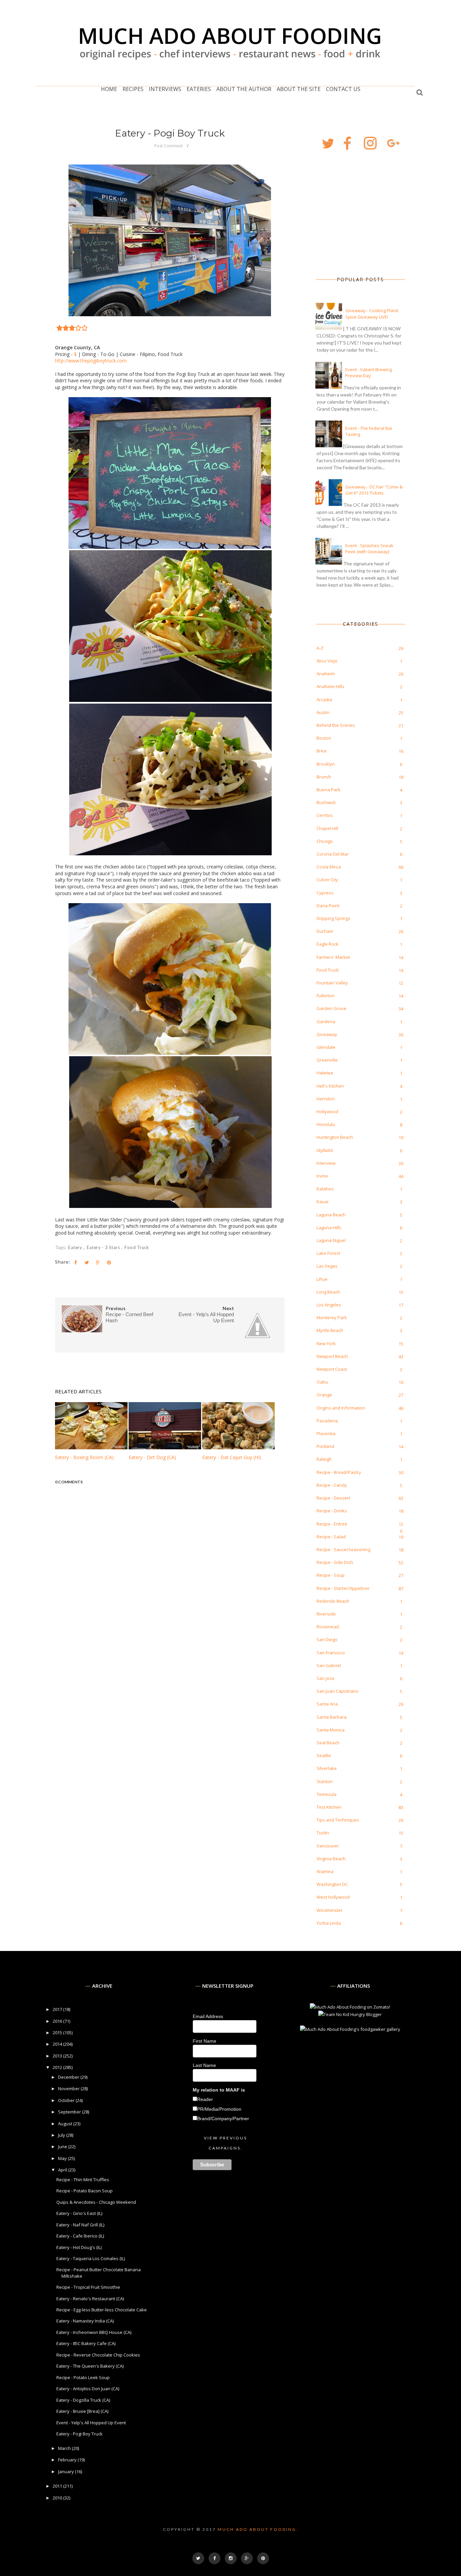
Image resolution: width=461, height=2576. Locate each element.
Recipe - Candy (332, 1485)
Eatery (76, 1247)
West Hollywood (333, 1897)
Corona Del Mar (333, 854)
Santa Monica (331, 1730)
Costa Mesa (329, 867)
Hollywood (327, 1112)
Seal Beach (328, 1743)
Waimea (325, 1871)
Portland (325, 1446)
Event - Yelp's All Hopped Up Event (91, 2423)
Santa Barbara (332, 1717)
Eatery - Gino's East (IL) (79, 2213)
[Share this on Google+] (98, 1263)
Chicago (325, 841)
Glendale (326, 1047)
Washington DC (332, 1884)
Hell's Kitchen (330, 1086)
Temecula (327, 1794)
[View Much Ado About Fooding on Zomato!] (350, 2007)
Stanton (325, 1781)
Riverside (326, 1614)
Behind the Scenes (336, 725)
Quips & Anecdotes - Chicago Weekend (96, 2202)
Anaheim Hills (330, 686)
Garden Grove (331, 1008)
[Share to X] (87, 1263)
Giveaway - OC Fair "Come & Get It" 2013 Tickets (374, 490)
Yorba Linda (329, 1923)
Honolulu (326, 1124)
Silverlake (327, 1768)
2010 (58, 2498)
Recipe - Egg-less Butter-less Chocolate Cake (102, 2310)
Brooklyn (326, 764)
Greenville (327, 1060)
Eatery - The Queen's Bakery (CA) (90, 2366)
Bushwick (326, 802)
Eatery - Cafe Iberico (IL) (80, 2236)
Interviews (165, 89)
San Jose (326, 1678)
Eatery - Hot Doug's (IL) (79, 2247)
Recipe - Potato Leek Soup (83, 2377)
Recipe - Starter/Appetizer (343, 1588)
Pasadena (327, 1421)
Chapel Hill (327, 828)
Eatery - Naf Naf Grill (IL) (80, 2225)
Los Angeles (329, 1305)
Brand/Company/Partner (223, 2119)
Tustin (323, 1833)
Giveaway (327, 1034)
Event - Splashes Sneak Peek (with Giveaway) (369, 549)
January (66, 2471)
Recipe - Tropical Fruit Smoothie (88, 2287)
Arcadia (324, 700)
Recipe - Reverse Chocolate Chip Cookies (98, 2355)
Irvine (322, 1176)
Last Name (204, 2065)
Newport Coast (332, 1369)
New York (326, 1343)
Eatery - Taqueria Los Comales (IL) (91, 2258)
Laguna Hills (329, 1227)
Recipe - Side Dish (335, 1562)
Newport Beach (332, 1356)
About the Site (299, 89)
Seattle (324, 1755)
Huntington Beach (335, 1137)
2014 (58, 2044)
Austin (323, 712)
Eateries (199, 89)
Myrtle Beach (330, 1330)
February (68, 2460)
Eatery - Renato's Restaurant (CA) (90, 2299)
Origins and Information (341, 1408)
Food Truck (137, 1247)
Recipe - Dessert (333, 1498)
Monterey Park (332, 1317)
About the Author (244, 89)
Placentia (326, 1433)
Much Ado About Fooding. (258, 2529)
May (63, 2158)
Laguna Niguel (331, 1240)
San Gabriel (329, 1665)
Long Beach (328, 1292)
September (70, 2112)
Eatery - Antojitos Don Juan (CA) (88, 2389)
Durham (325, 931)
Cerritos (325, 815)
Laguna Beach (331, 1215)
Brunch (324, 777)
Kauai (322, 1202)
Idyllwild (325, 1150)
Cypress (325, 893)
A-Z (320, 648)
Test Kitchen (329, 1807)
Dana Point (328, 906)
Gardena (326, 1021)
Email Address (208, 2016)
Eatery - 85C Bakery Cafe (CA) (86, 2343)
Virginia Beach (331, 1859)
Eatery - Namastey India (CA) (85, 2321)
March (65, 2448)
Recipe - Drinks (332, 1511)
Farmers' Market (333, 957)
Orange (324, 1395)
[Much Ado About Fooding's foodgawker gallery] (350, 2029)
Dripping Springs (333, 918)
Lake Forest (328, 1253)
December (69, 2077)
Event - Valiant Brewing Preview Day (369, 373)
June (63, 2146)
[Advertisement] (350, 214)
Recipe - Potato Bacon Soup (85, 2191)
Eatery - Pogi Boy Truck (79, 2434)
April (63, 2170)
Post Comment (168, 146)
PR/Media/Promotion (219, 2109)
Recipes (133, 89)
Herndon (326, 1099)
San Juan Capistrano (337, 1691)
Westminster (330, 1910)
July (62, 2135)
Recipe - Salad (331, 1537)
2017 (58, 2009)
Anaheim (326, 674)
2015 (58, 2033)
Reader (205, 2099)
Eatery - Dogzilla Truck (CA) (83, 2400)
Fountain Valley (332, 983)
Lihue (322, 1279)
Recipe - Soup (331, 1575)
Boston (324, 738)
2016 (58, 2021)
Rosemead (328, 1627)
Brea (321, 751)
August (66, 2124)
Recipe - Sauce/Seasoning (343, 1549)
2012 (58, 2067)
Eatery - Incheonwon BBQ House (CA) (94, 2332)
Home (109, 89)
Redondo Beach (333, 1601)
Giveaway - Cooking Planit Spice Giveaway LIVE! (372, 314)
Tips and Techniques (338, 1820)
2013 (58, 2056)
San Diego (327, 1639)
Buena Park (329, 790)
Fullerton (326, 996)
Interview (326, 1163)
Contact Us (343, 89)
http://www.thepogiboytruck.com (91, 361)
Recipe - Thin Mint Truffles (83, 2180)
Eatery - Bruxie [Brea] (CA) (82, 2411)
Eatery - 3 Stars (104, 1247)
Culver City (327, 880)
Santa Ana (327, 1704)
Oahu (322, 1382)
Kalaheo (325, 1189)
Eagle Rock (328, 944)
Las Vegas (327, 1266)
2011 (58, 2486)
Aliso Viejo (327, 661)
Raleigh (324, 1459)
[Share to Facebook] (76, 1263)
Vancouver (328, 1846)
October (67, 2100)
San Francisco (331, 1653)
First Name (205, 2041)
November (69, 2089)
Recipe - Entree (332, 1524)
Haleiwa (325, 1073)
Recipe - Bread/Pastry (339, 1472)
